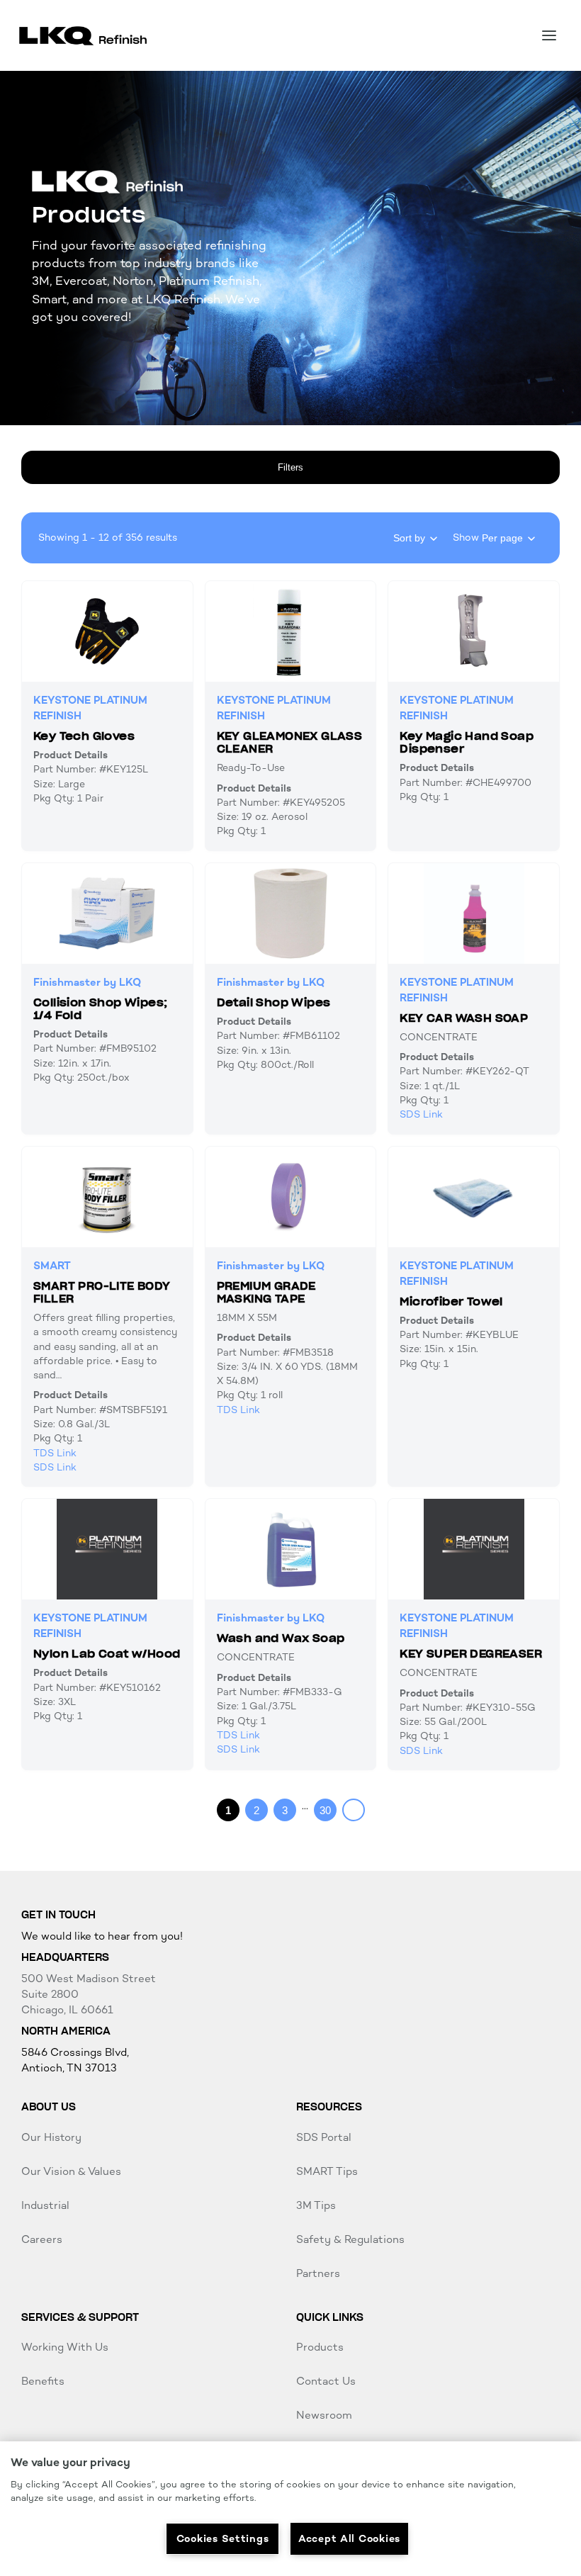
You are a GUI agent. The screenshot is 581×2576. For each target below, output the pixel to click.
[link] (354, 1810)
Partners (318, 2273)
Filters (290, 467)
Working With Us (65, 2347)
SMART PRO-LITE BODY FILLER (102, 1292)
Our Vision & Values (71, 2171)
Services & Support (80, 2317)
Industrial (45, 2205)
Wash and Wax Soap (281, 1638)
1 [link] (228, 1810)
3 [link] (285, 1810)
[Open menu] (549, 35)
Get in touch (58, 1915)
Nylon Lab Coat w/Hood (107, 1654)
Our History (51, 2137)
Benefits (43, 2381)
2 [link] (256, 1810)
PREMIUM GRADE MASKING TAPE (266, 1292)
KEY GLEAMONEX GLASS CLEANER (290, 742)
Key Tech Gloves (84, 736)
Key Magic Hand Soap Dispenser (467, 742)
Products (320, 2347)
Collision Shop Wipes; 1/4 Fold (100, 1009)
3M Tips (316, 2205)
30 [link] (325, 1810)
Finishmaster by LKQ (87, 982)
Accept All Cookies (349, 2538)
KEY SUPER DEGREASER (471, 1654)
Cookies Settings (223, 2538)
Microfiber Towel (451, 1301)
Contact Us (326, 2381)
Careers (42, 2239)
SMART (52, 1266)
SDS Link (421, 1114)
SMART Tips (327, 2171)
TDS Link (55, 1453)
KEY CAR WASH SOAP (464, 1018)
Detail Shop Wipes (274, 1002)
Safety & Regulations (350, 2239)
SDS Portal (324, 2137)
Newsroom (324, 2415)
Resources (329, 2107)
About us (49, 2107)
